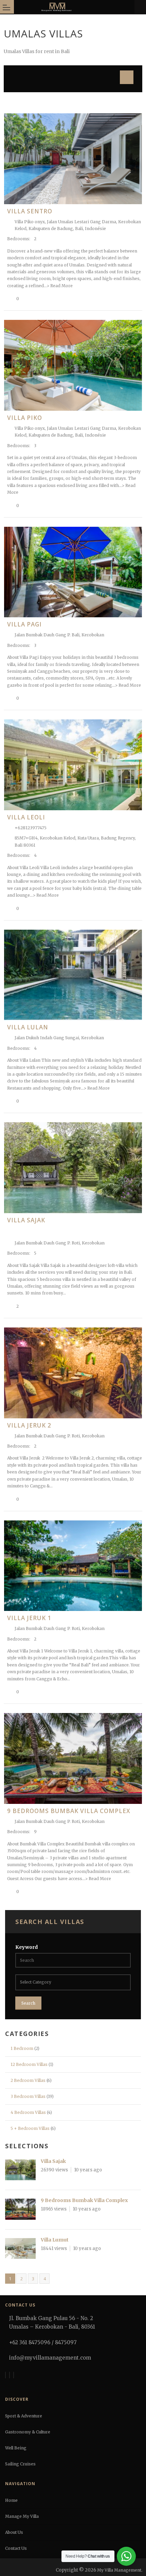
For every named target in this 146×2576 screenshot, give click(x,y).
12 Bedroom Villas (29, 2064)
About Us (14, 2532)
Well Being (16, 2448)
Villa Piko (25, 418)
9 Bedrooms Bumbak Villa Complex (69, 1811)
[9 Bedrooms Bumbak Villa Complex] (20, 2210)
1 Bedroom (22, 2048)
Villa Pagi (24, 624)
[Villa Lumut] (20, 2250)
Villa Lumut (55, 2240)
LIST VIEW (125, 76)
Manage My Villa (22, 2516)
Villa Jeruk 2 (29, 1425)
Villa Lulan (28, 1027)
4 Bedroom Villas (28, 2112)
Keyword (26, 1947)
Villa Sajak (26, 1220)
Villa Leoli (26, 817)
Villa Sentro (30, 211)
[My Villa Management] (74, 7)
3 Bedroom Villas (28, 2096)
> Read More (60, 286)
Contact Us (16, 2548)
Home (11, 2500)
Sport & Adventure (24, 2416)
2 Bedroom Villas (28, 2080)
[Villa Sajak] (20, 2171)
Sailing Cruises (20, 2464)
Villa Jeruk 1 (29, 1618)
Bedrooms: (19, 239)
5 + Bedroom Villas (30, 2128)
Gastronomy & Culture (28, 2432)
